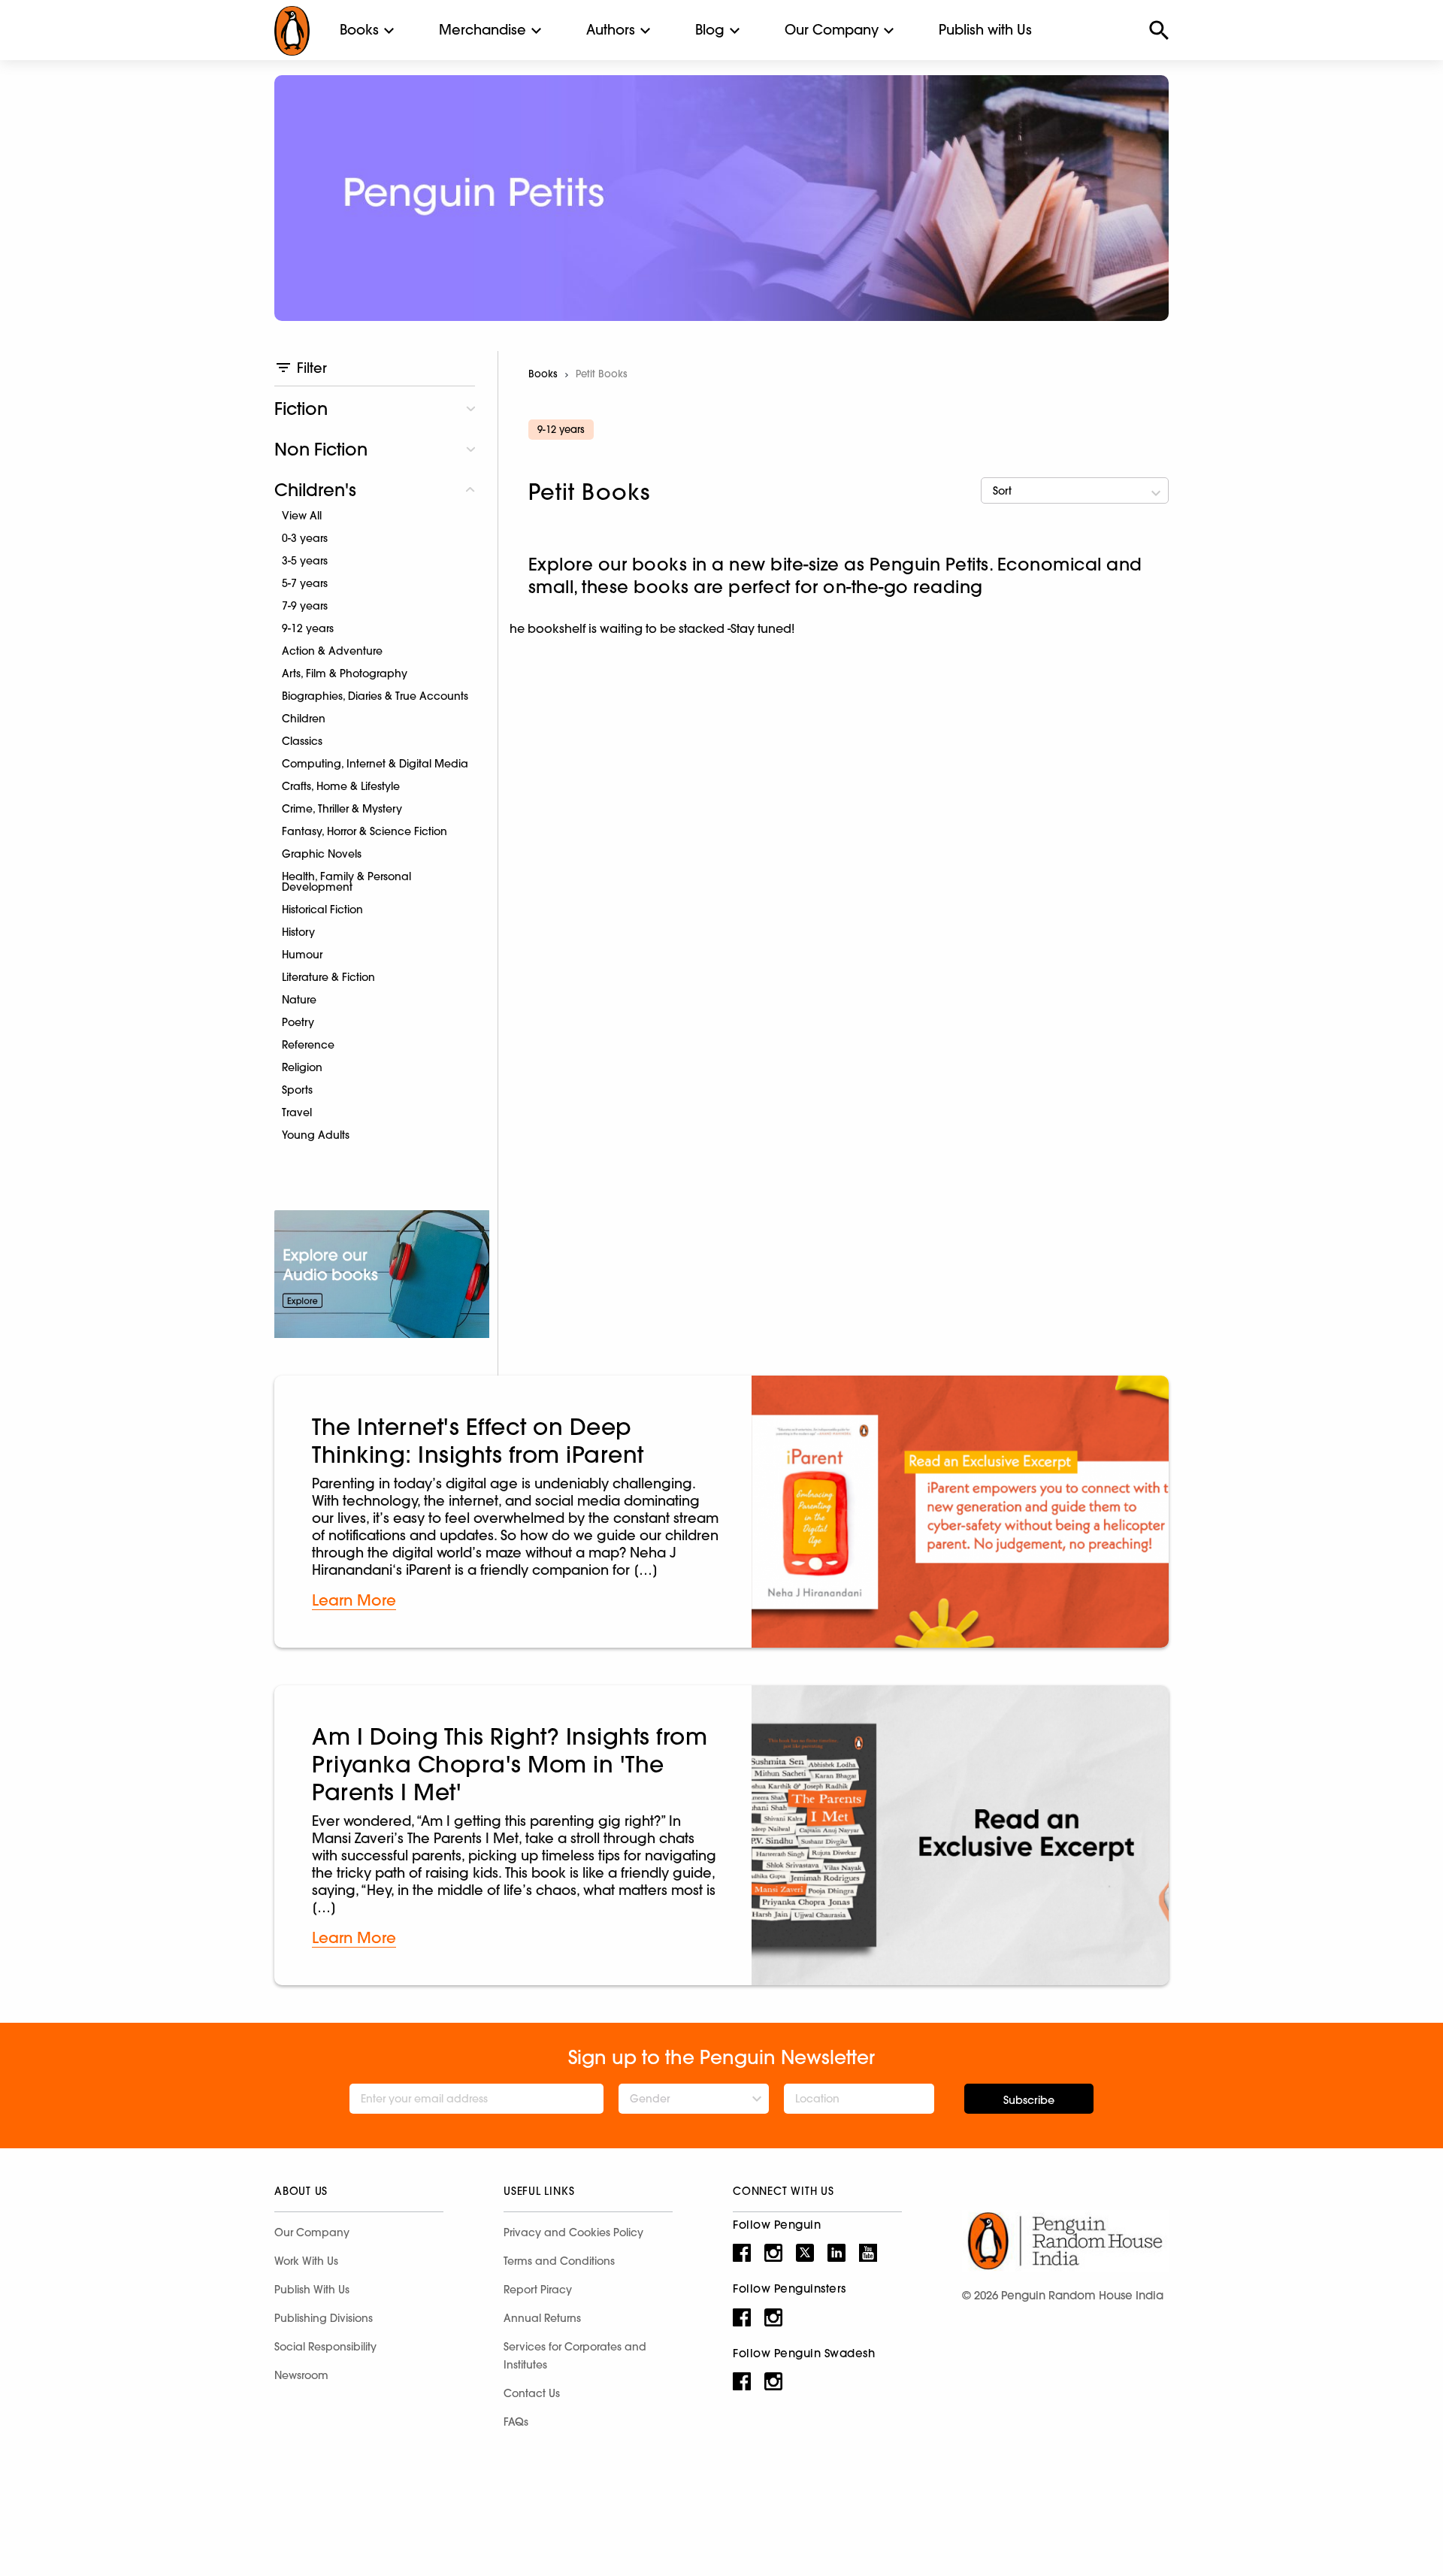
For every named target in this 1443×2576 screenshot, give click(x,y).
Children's (315, 490)
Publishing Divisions (324, 2318)
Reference (308, 1045)
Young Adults (316, 1135)
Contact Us (532, 2393)
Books (359, 30)
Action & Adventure (332, 651)
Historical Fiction (322, 910)
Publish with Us (985, 30)
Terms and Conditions (559, 2261)
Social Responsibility (325, 2347)
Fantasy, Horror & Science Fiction (365, 831)
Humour (302, 955)
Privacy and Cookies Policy (573, 2232)
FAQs (516, 2422)
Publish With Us (312, 2290)
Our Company (832, 30)
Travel (297, 1112)
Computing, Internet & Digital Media (375, 764)
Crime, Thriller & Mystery (342, 809)
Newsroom (301, 2375)
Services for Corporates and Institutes (575, 2356)
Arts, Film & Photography (345, 674)
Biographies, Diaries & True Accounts (375, 696)
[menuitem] (359, 30)
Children (304, 719)
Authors (611, 30)
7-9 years (305, 606)
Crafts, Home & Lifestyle (341, 786)
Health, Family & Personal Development (346, 882)
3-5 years (305, 561)
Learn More (354, 1600)
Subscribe (1029, 2100)
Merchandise (483, 30)
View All (302, 516)
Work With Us (306, 2261)
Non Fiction (321, 449)
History (298, 932)
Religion (302, 1067)
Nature (299, 1000)
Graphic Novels (322, 854)
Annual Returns (542, 2318)
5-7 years (305, 583)
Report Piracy (538, 2290)
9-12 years (308, 628)
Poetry (298, 1022)
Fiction (301, 409)
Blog (710, 30)
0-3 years (305, 538)
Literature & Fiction (328, 977)
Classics (302, 741)
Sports (297, 1090)
